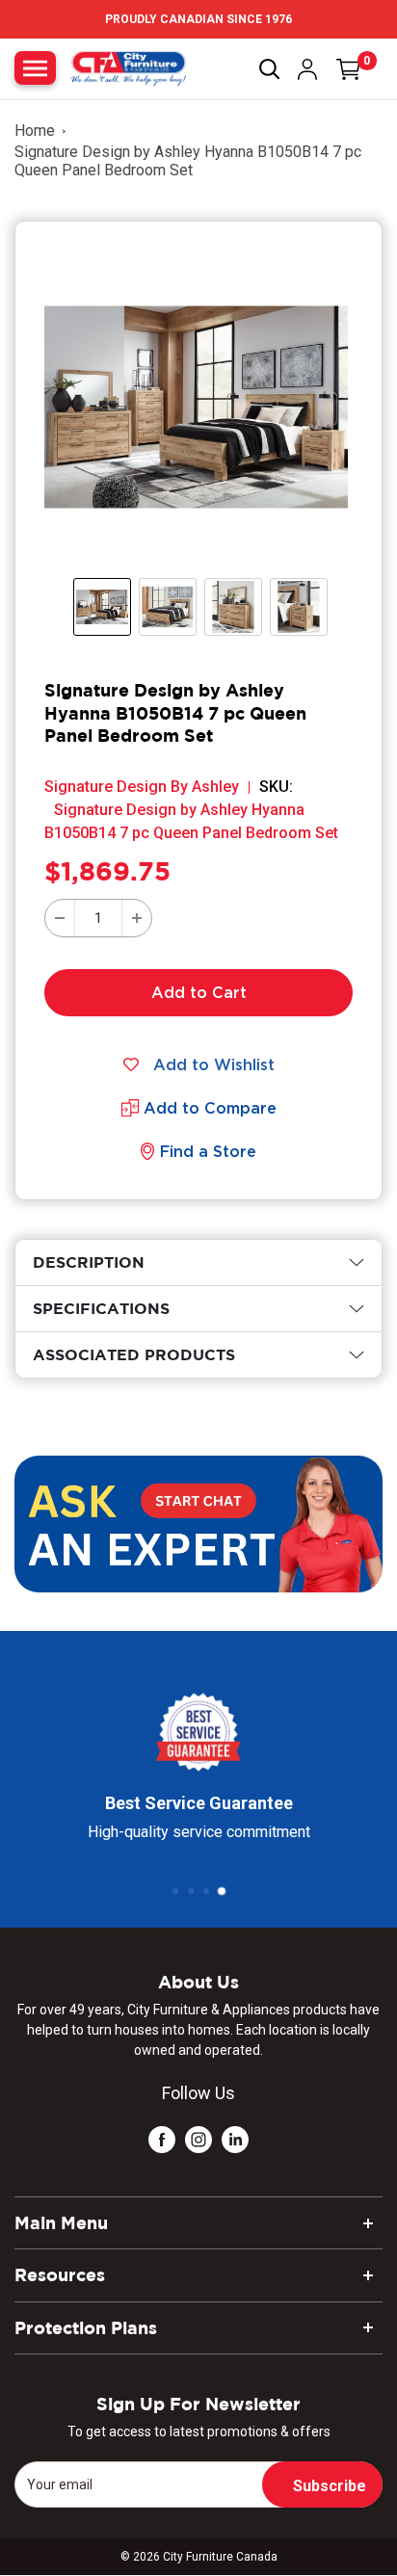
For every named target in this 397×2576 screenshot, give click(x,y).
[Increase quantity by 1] (137, 918)
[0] (349, 69)
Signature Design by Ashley (142, 787)
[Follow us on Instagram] (198, 2139)
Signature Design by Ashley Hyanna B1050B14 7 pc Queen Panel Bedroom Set (188, 161)
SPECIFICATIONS (101, 1308)
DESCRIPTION (89, 1262)
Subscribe (330, 2486)
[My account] (307, 69)
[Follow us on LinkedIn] (235, 2139)
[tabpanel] (198, 1262)
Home (35, 131)
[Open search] (270, 69)
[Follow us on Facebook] (162, 2139)
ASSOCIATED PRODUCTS (134, 1354)
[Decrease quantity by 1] (60, 918)
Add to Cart (199, 992)
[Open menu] (35, 68)
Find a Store (208, 1151)
